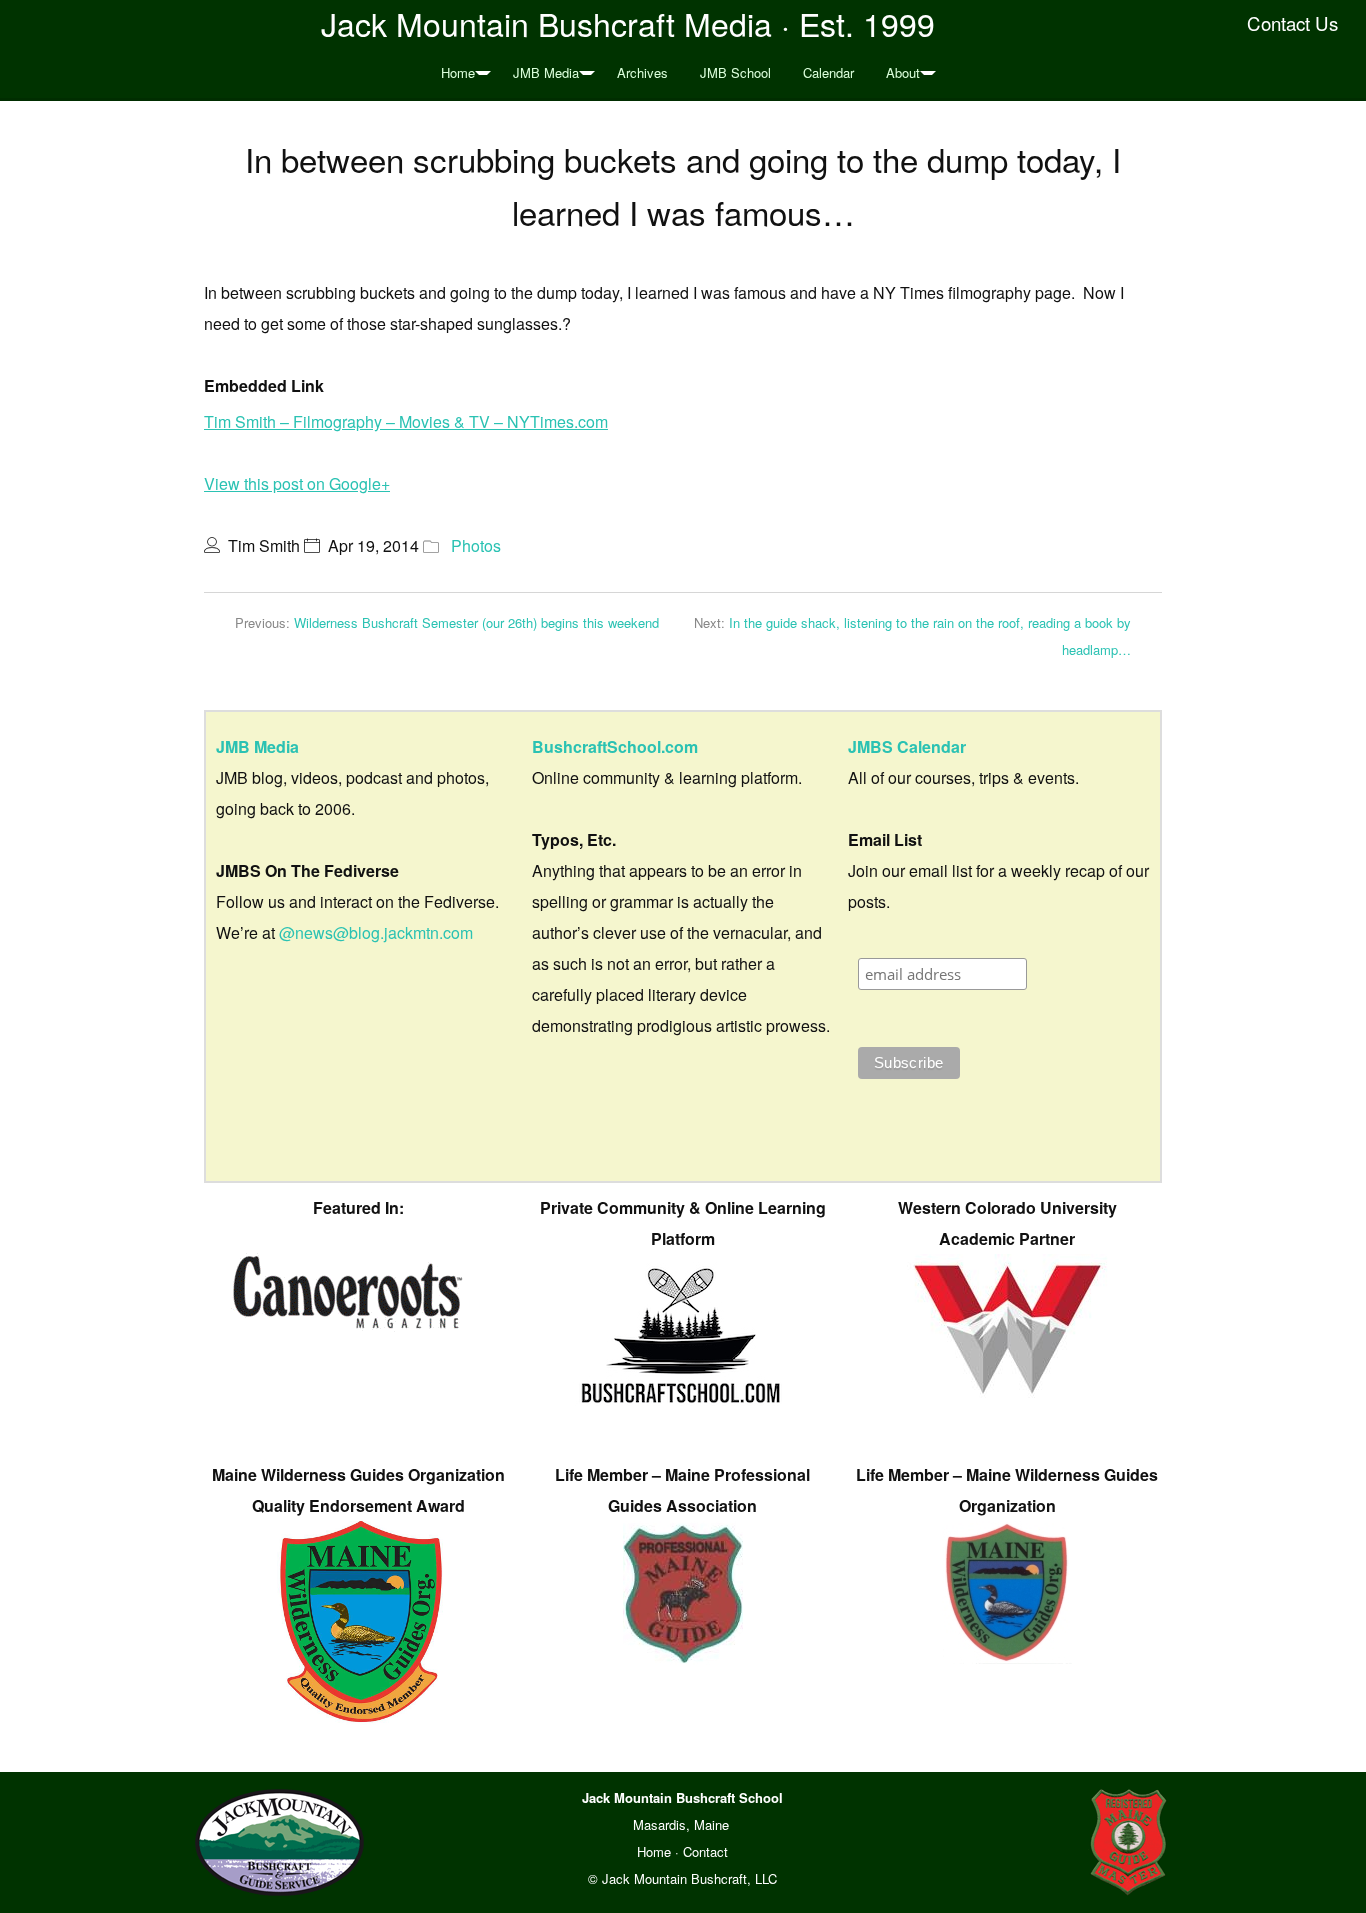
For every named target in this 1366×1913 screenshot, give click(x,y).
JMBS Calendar (907, 746)
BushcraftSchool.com (615, 746)
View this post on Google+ (297, 483)
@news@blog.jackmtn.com (376, 932)
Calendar (828, 72)
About (903, 72)
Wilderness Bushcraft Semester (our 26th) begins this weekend (476, 622)
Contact (705, 1851)
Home (458, 72)
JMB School (735, 72)
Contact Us (1292, 23)
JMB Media (546, 72)
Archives (642, 72)
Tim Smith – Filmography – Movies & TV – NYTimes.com (406, 421)
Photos (476, 545)
